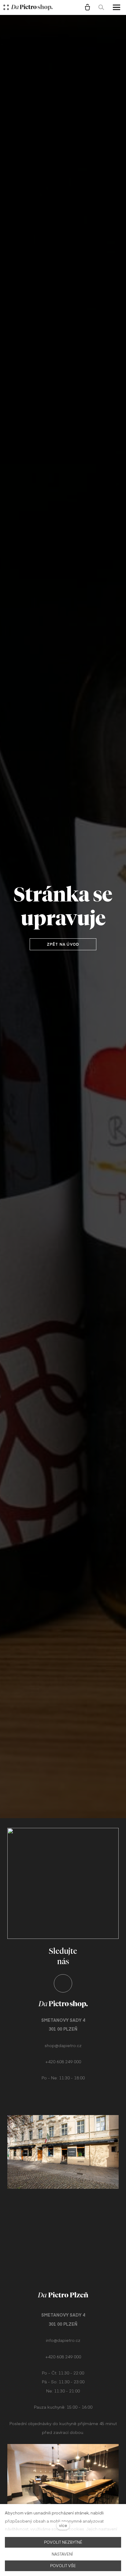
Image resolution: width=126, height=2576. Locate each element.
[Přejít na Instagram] (63, 1983)
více (63, 2525)
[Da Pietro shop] (32, 7)
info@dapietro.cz (63, 2340)
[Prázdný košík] (87, 7)
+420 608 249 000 (63, 2061)
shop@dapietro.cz (63, 2045)
